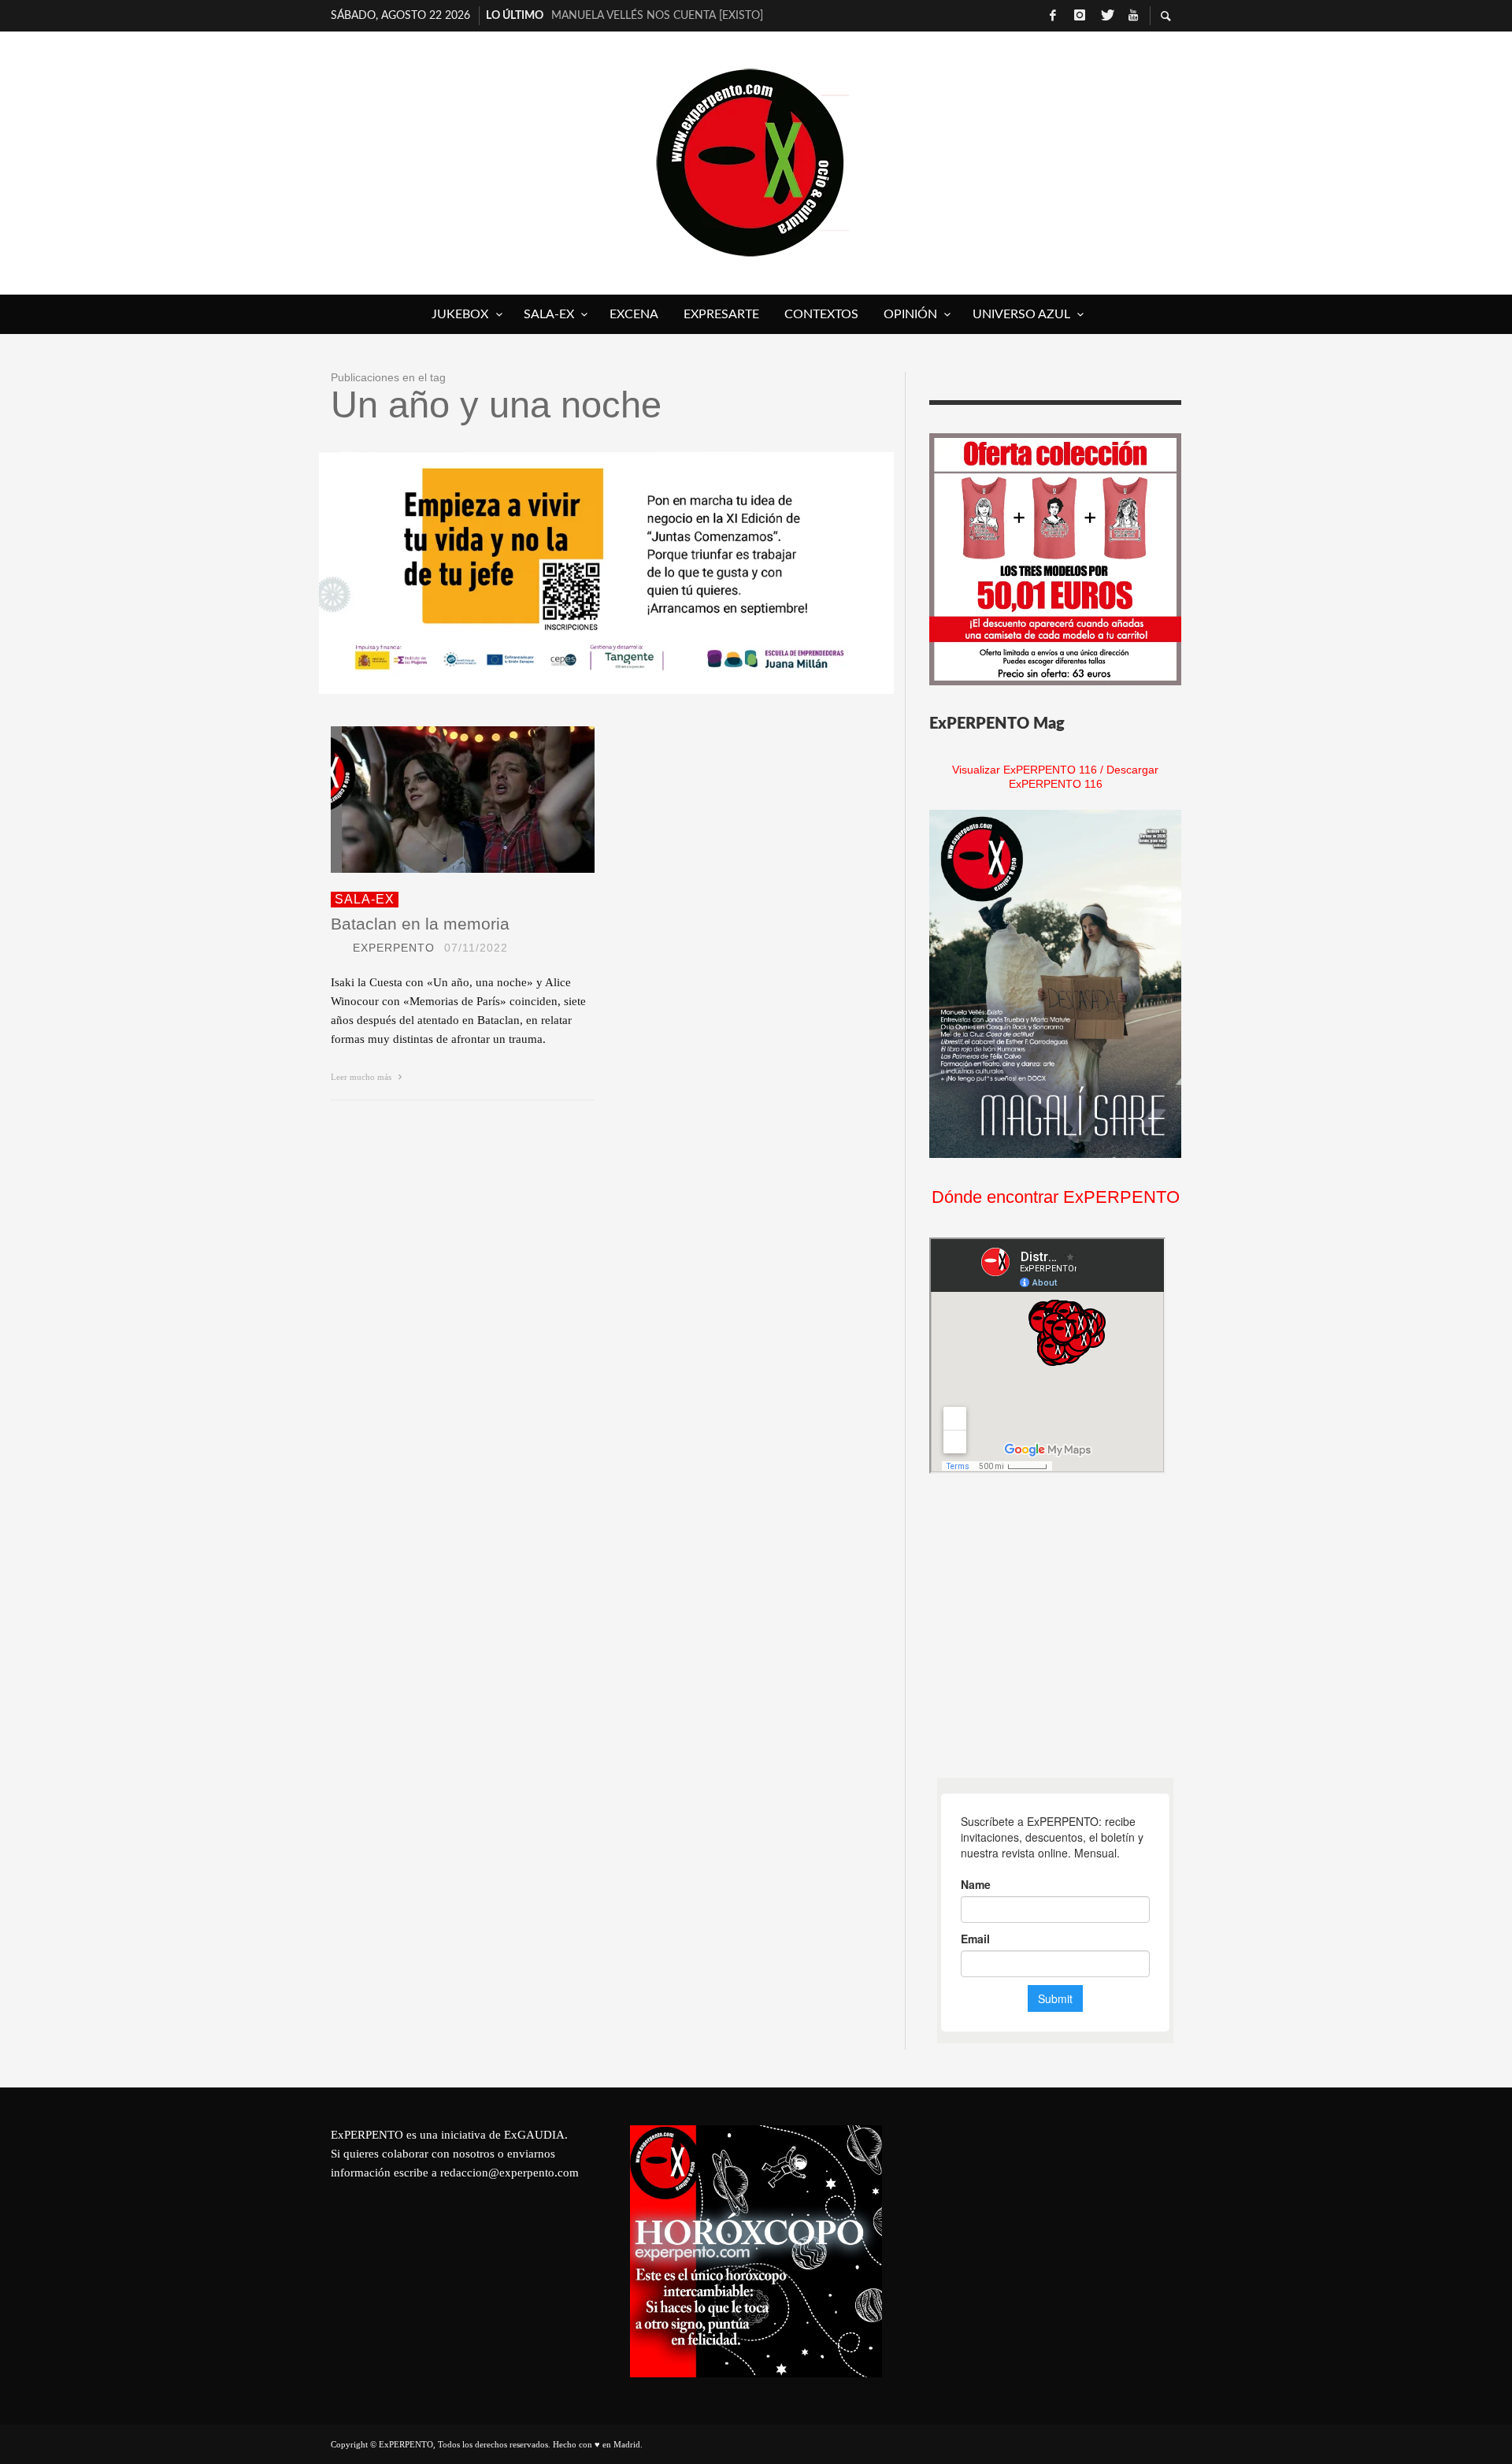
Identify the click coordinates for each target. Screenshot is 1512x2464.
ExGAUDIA (534, 2135)
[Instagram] (1080, 16)
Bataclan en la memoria (420, 924)
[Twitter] (1106, 16)
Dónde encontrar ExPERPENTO (1056, 1197)
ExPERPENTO (394, 948)
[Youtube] (1133, 16)
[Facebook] (1053, 16)
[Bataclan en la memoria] (438, 800)
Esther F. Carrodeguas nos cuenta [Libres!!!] (674, 16)
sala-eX (365, 899)
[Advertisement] (1047, 1626)
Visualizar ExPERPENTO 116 (1025, 770)
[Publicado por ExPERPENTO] (337, 948)
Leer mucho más (362, 1077)
